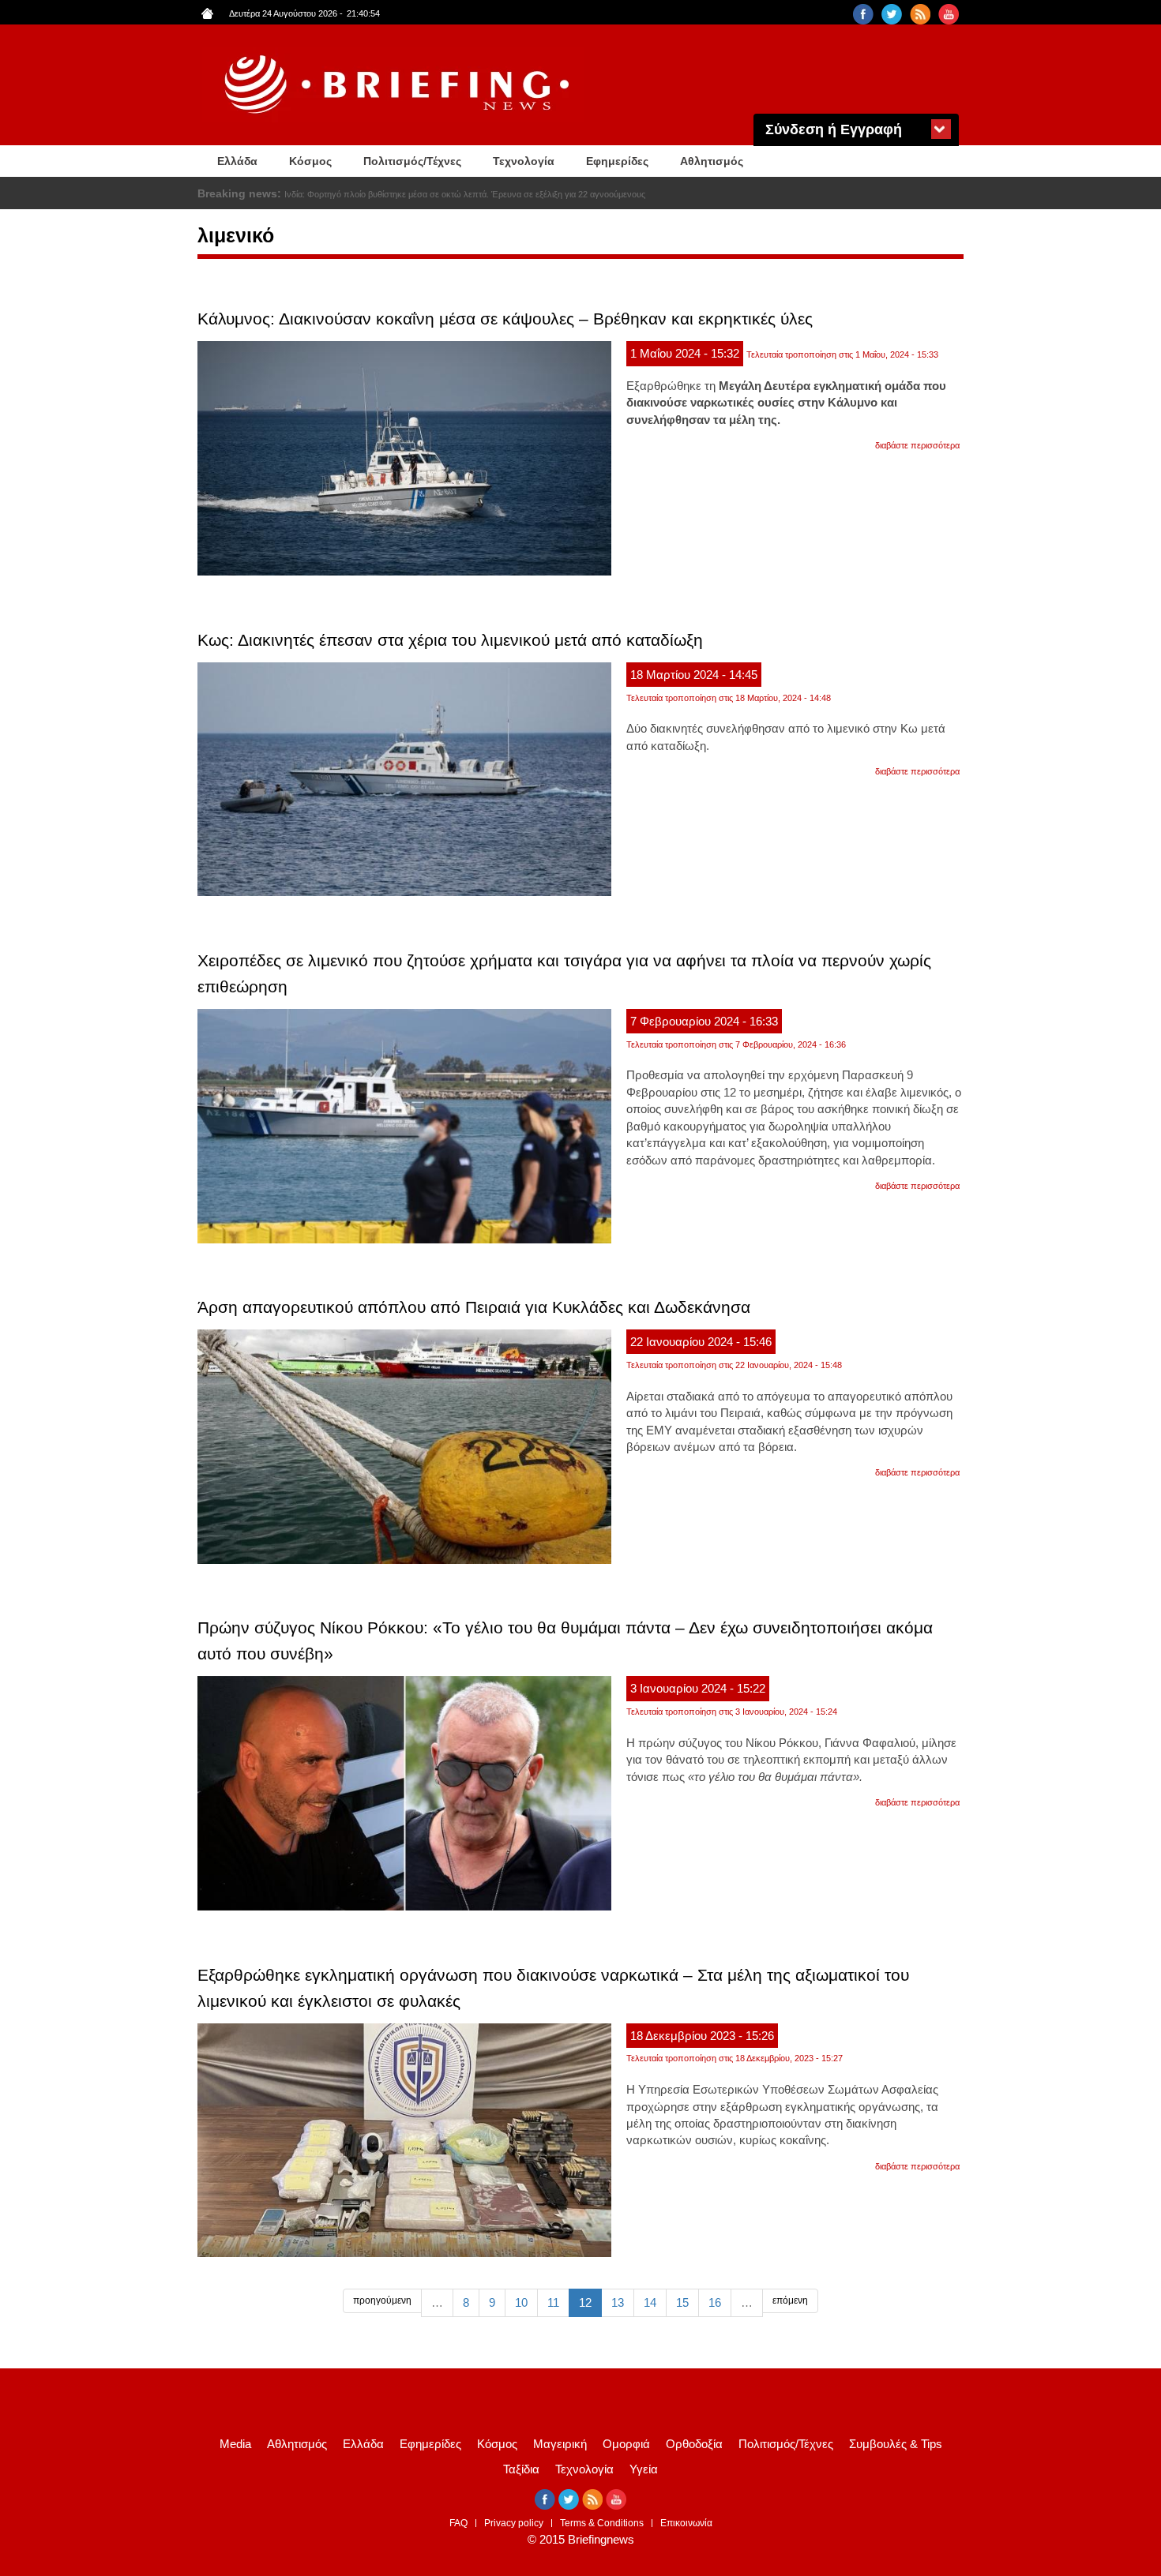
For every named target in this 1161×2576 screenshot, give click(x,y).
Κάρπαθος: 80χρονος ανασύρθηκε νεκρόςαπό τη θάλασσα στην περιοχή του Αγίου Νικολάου (461, 194)
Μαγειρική (560, 2444)
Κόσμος (310, 161)
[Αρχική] (399, 85)
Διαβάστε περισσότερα (917, 445)
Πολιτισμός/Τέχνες (412, 161)
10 (521, 2302)
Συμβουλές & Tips (896, 2444)
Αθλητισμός (712, 161)
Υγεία (644, 2469)
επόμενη (790, 2300)
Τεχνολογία (524, 161)
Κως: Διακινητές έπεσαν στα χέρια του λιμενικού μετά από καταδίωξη (450, 640)
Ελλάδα (237, 161)
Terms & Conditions (602, 2523)
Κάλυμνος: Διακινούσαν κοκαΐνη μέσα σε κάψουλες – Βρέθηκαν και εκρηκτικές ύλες (505, 319)
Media (235, 2444)
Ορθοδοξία (694, 2444)
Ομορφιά (626, 2444)
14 (650, 2302)
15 (682, 2302)
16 (715, 2302)
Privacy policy (514, 2523)
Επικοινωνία (686, 2523)
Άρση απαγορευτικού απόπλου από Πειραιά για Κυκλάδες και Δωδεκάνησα (474, 1307)
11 (553, 2302)
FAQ (458, 2523)
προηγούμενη (382, 2300)
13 (618, 2302)
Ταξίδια (521, 2469)
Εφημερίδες (617, 161)
